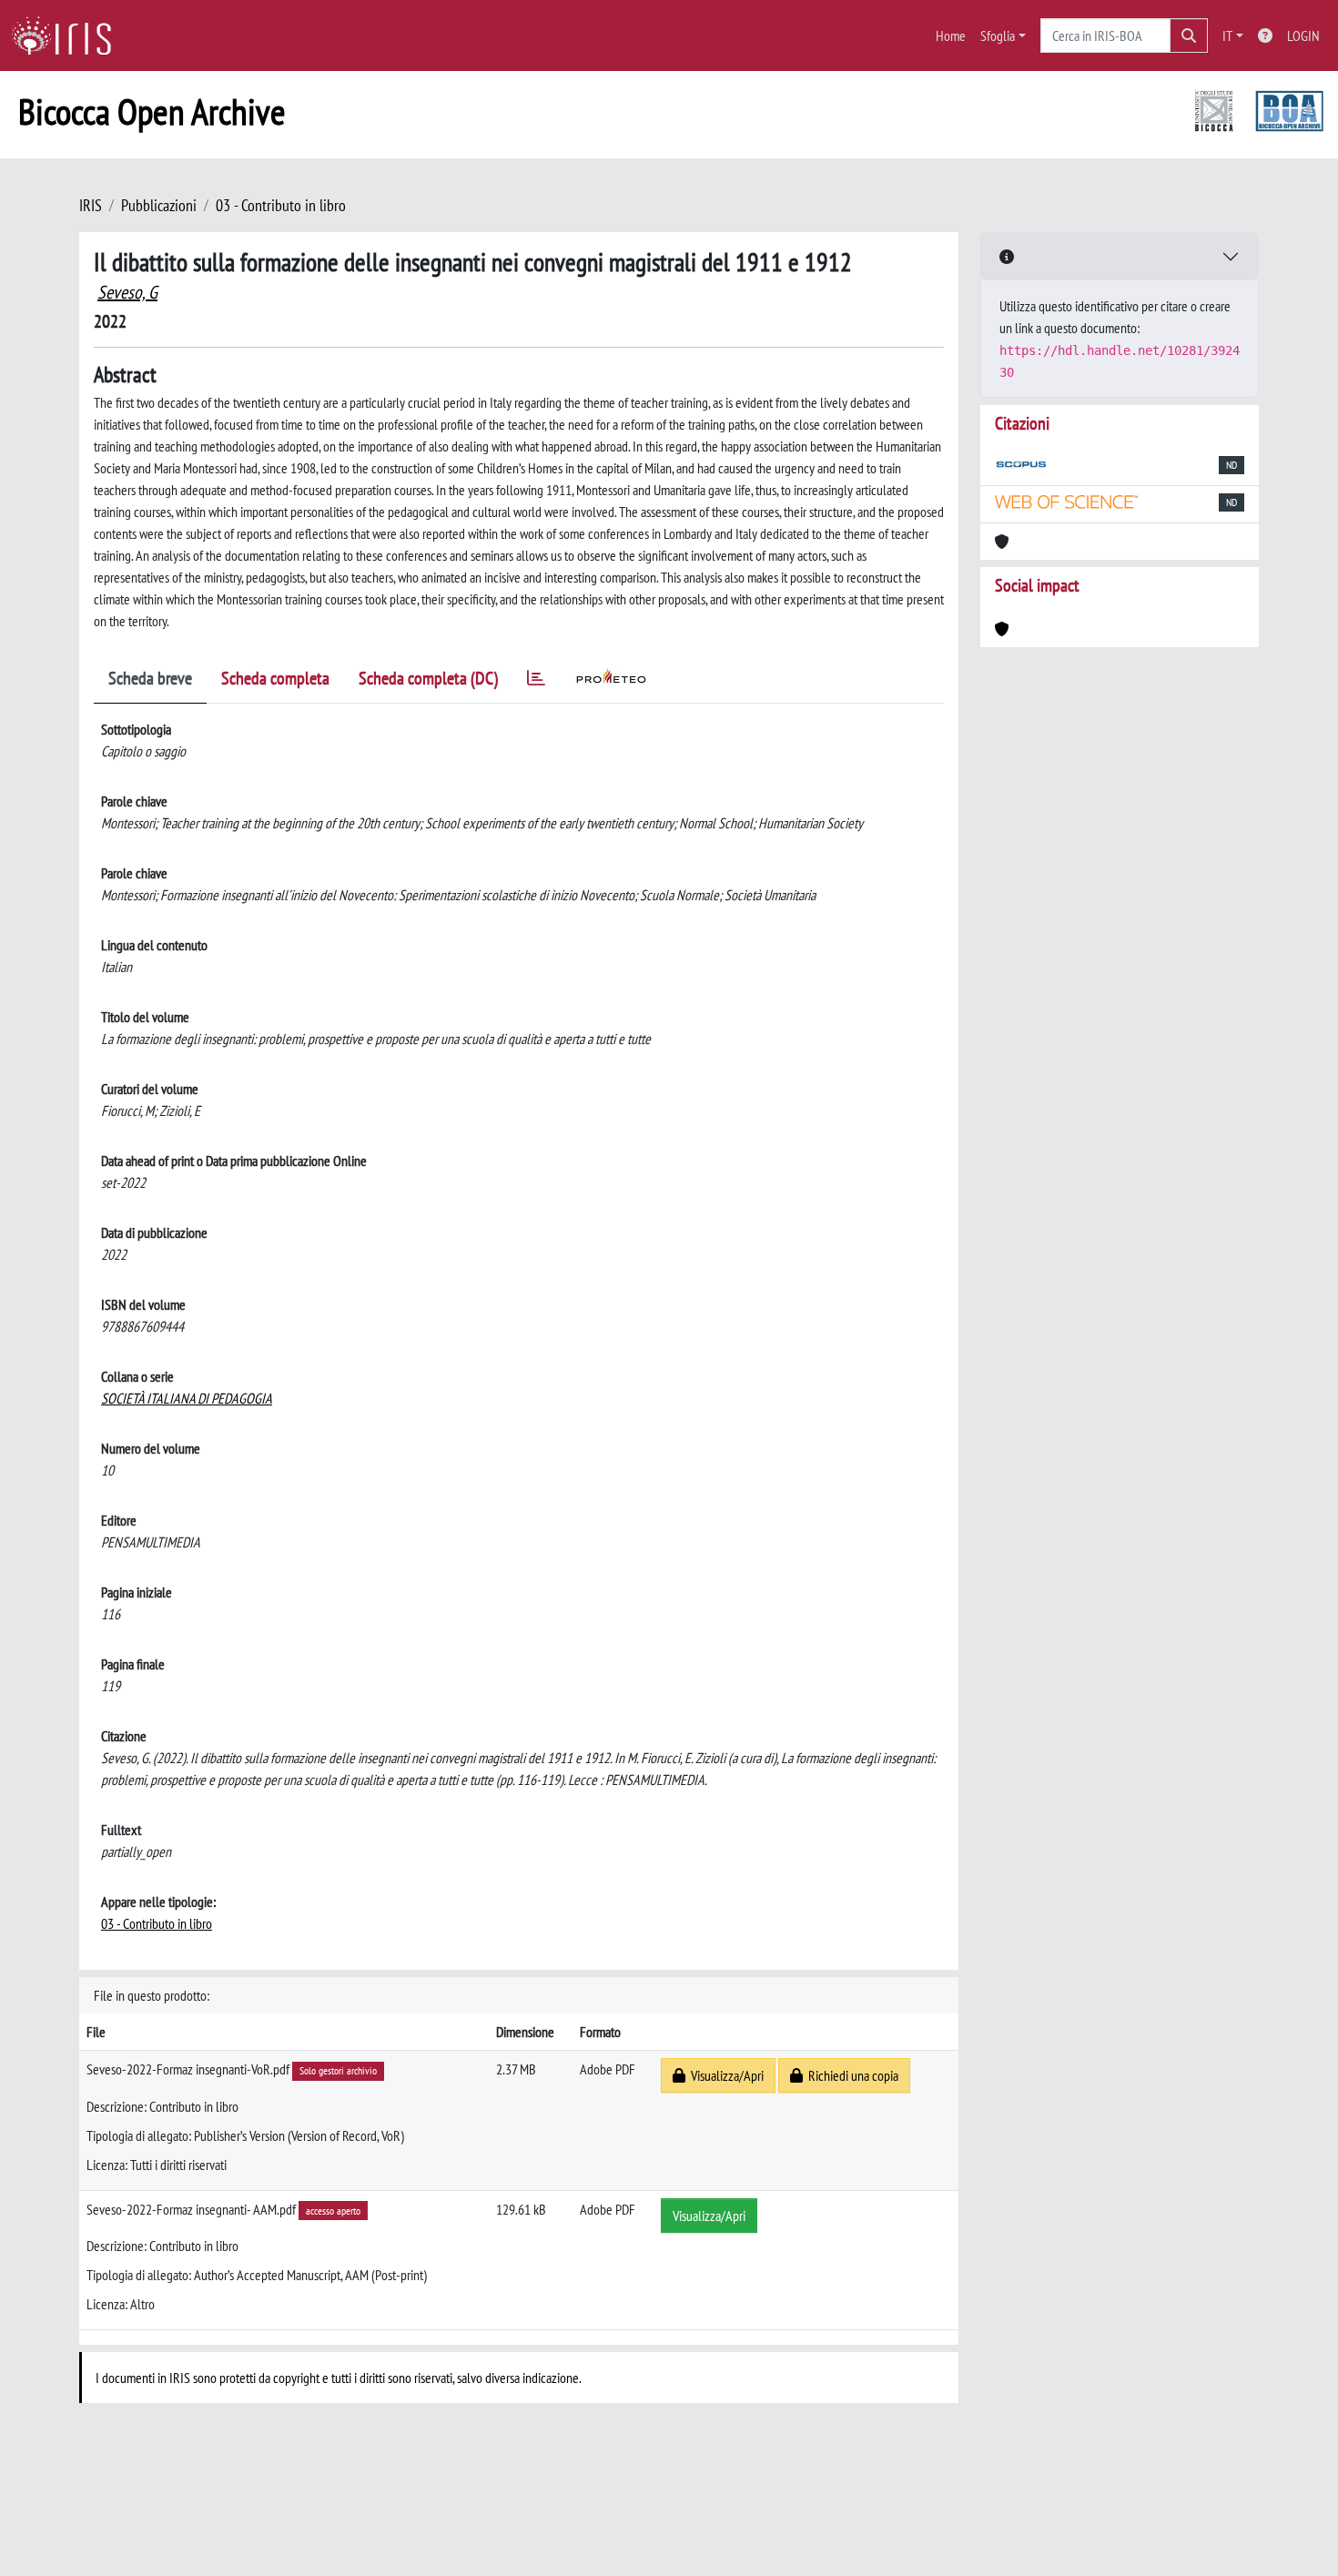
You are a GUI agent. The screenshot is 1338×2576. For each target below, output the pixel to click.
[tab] (536, 681)
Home (951, 35)
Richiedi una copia (851, 2075)
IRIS (91, 205)
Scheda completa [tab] (275, 678)
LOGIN (1303, 35)
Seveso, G (127, 292)
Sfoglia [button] (998, 35)
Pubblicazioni (159, 205)
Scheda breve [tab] (150, 678)
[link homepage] (68, 35)
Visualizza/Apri (725, 2075)
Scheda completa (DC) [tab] (428, 678)
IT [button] (1227, 35)
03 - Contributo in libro (281, 205)
